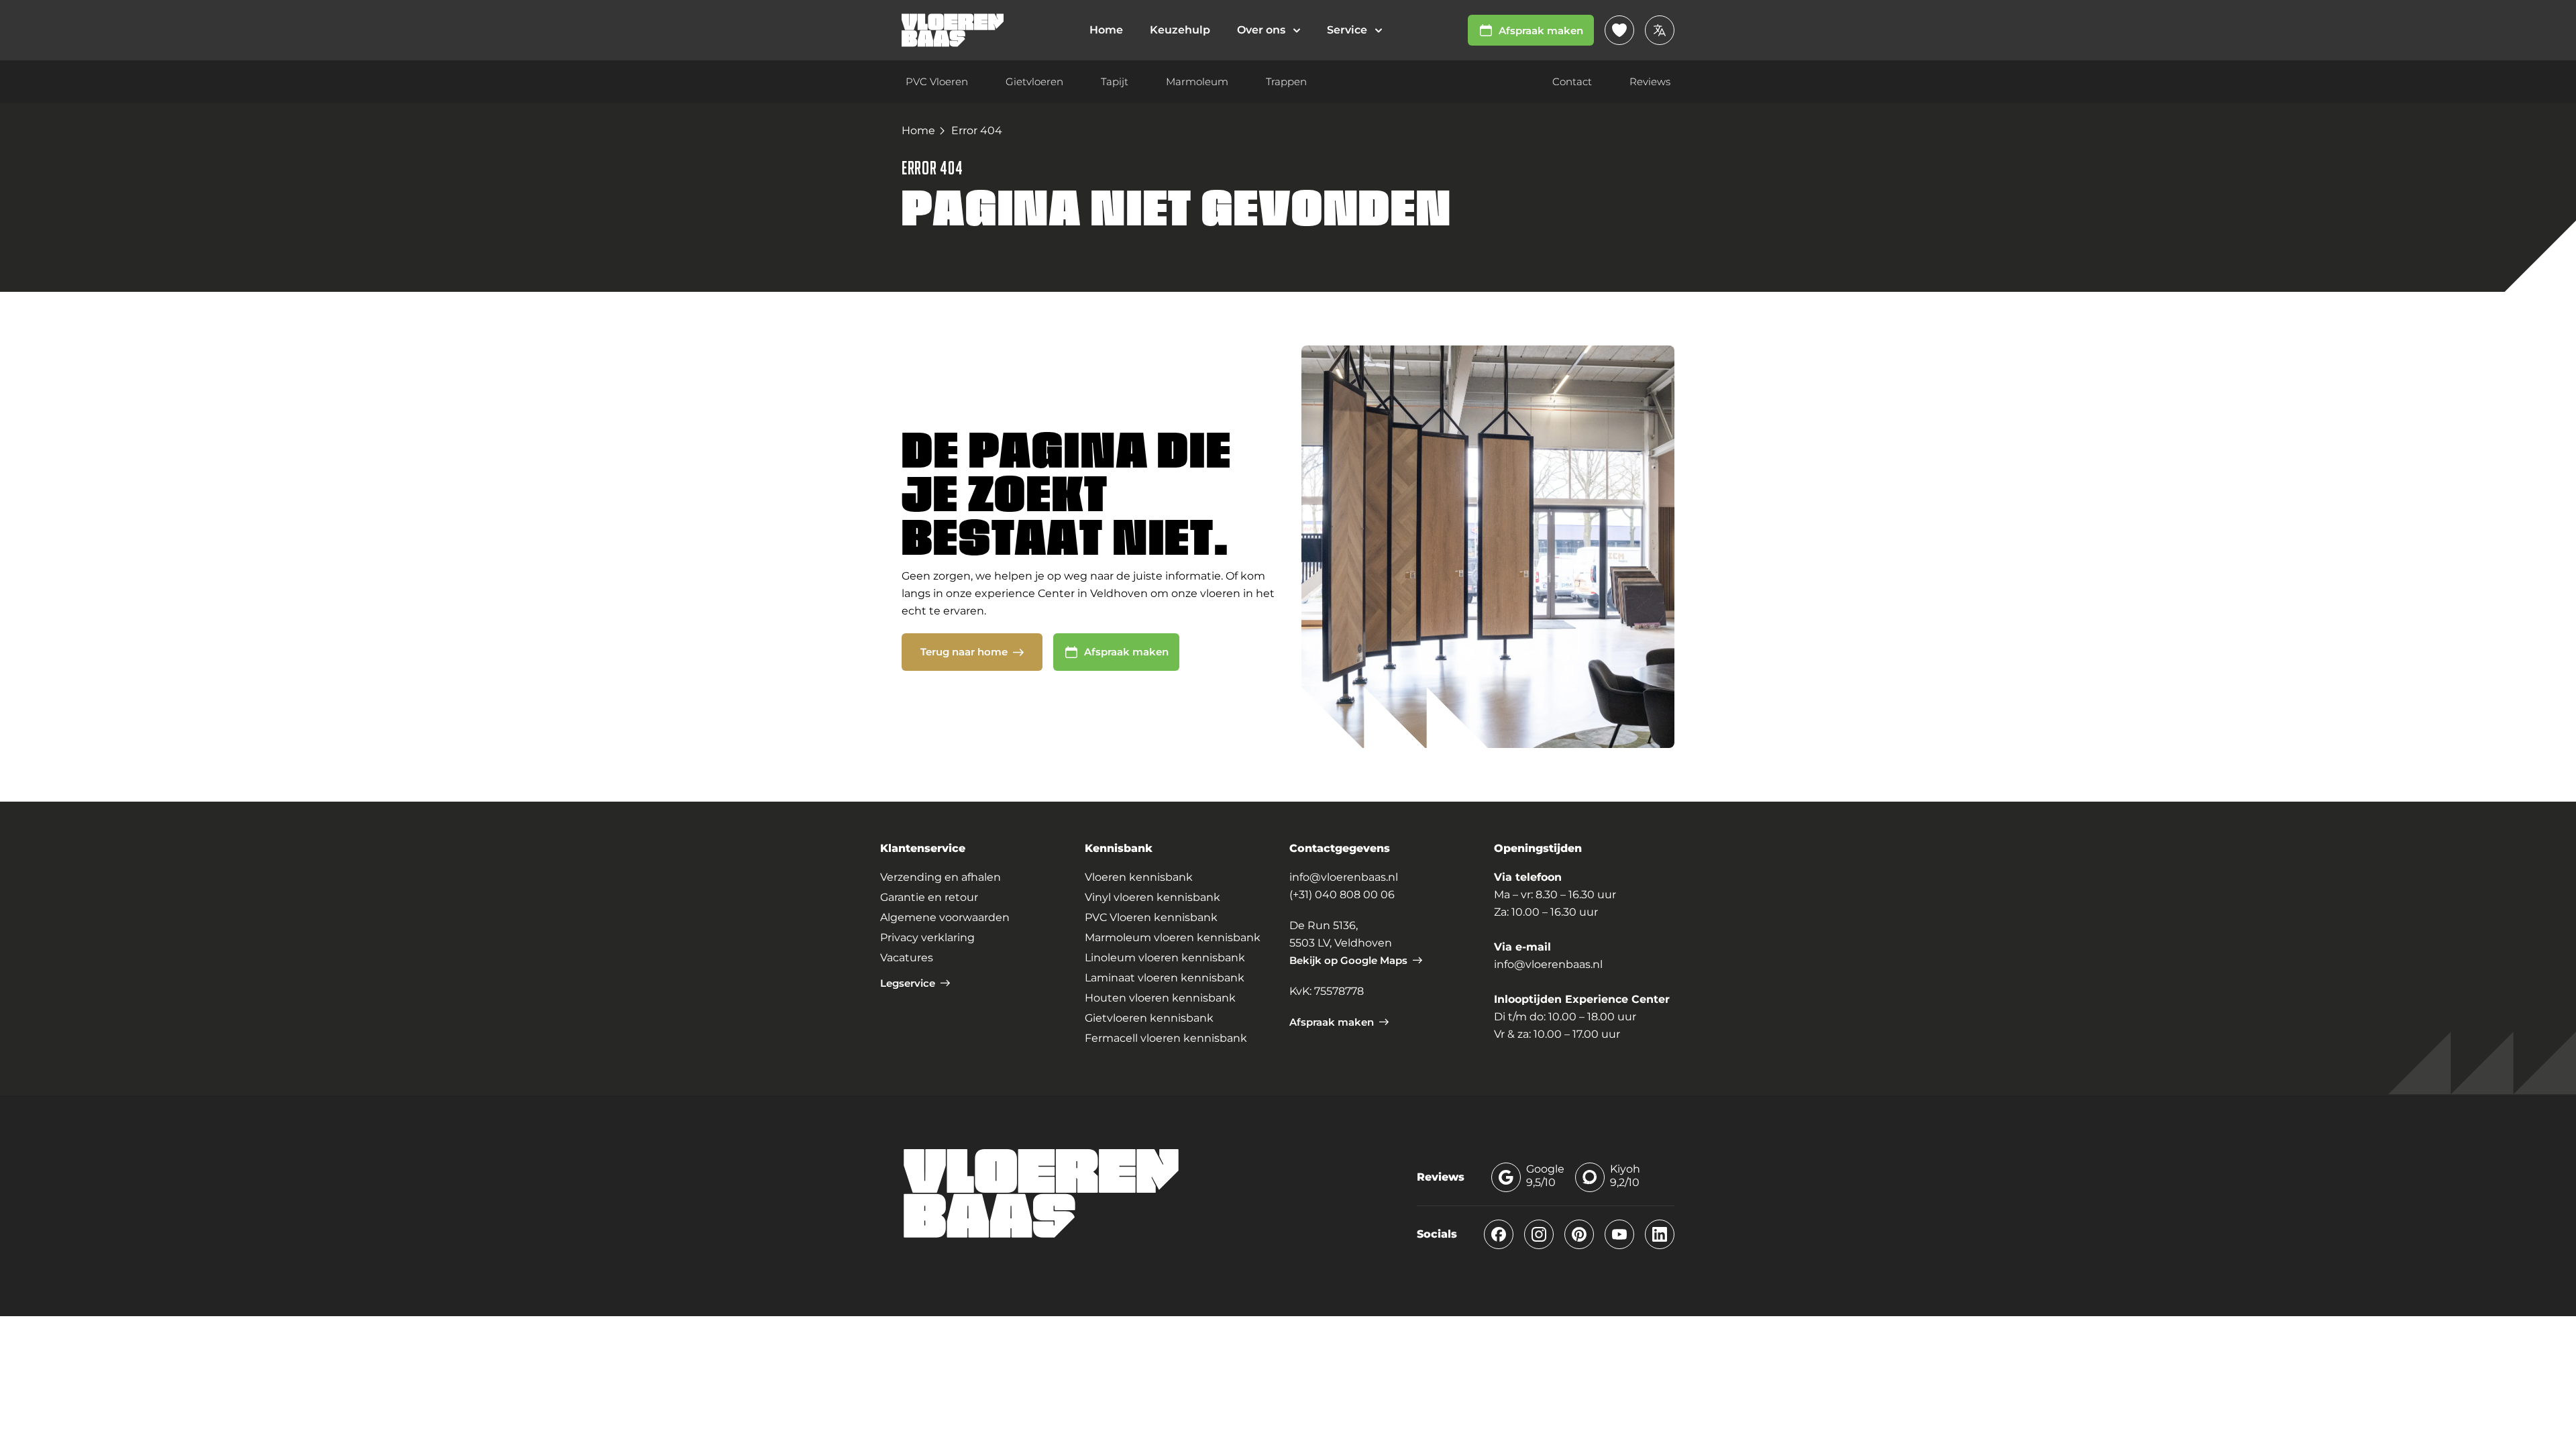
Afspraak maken (1541, 31)
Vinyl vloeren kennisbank (1152, 897)
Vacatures (907, 958)
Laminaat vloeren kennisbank (1165, 978)
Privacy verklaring (927, 937)
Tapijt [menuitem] (1115, 82)
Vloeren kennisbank (1139, 877)
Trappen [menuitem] (1286, 82)
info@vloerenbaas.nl (1344, 877)
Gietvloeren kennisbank (1149, 1018)
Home (918, 130)
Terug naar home (964, 652)
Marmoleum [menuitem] (1197, 82)
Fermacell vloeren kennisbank (1166, 1038)
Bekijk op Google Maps (1348, 960)
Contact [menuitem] (1572, 82)
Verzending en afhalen (941, 877)
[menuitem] (1269, 30)
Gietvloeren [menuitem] (1034, 82)
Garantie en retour (929, 897)
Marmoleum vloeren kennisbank (1173, 937)
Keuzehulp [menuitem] (1180, 30)
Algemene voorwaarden (945, 917)
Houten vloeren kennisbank (1160, 998)
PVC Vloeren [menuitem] (937, 82)
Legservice (908, 983)
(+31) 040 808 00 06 (1342, 895)
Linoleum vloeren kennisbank (1165, 958)
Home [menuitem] (1106, 30)
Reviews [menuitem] (1650, 82)
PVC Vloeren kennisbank (1151, 917)
